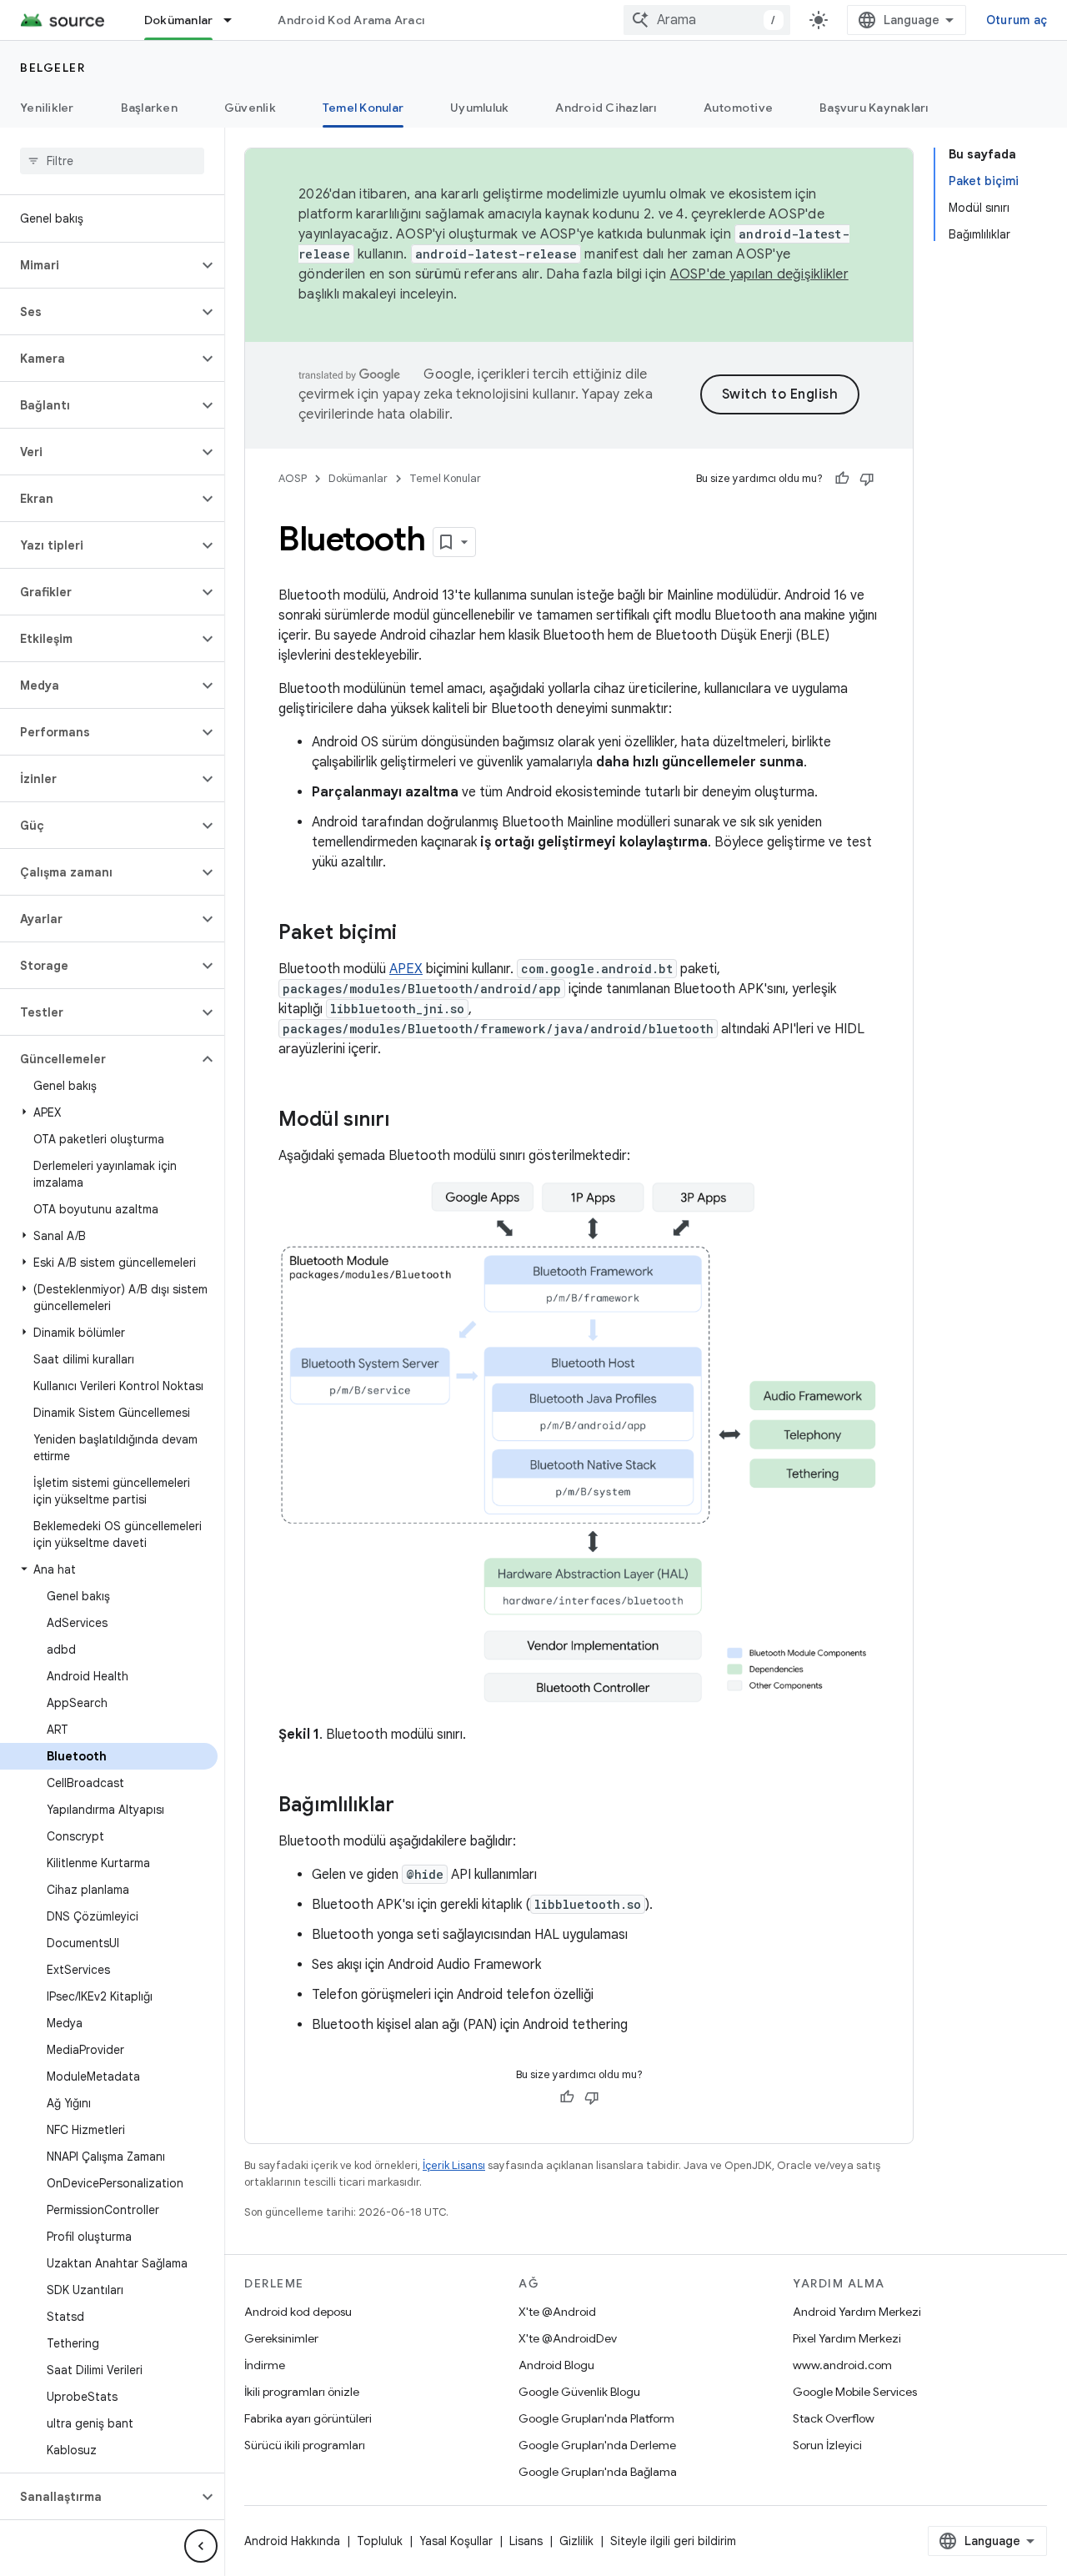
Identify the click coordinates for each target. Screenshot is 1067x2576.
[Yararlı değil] (867, 479)
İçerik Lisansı (454, 2165)
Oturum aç (1017, 20)
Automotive (739, 108)
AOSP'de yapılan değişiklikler (759, 274)
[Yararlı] (842, 479)
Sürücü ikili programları (305, 2445)
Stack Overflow (834, 2418)
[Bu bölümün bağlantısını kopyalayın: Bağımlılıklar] (411, 1806)
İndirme (265, 2365)
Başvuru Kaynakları (874, 108)
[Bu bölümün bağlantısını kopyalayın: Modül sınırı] (406, 1121)
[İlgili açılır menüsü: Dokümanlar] (235, 20)
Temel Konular (363, 108)
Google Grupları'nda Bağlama (598, 2472)
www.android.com (842, 2365)
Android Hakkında (292, 2541)
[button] (99, 265)
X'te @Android (557, 2312)
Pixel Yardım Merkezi (847, 2338)
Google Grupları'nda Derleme (597, 2445)
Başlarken (149, 108)
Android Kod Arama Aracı (351, 20)
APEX (406, 969)
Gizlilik (576, 2541)
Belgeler (53, 68)
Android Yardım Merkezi (857, 2312)
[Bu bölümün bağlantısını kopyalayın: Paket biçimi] (413, 934)
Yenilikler (47, 108)
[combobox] (707, 20)
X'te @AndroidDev (568, 2338)
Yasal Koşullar (456, 2541)
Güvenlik (250, 108)
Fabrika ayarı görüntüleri (308, 2418)
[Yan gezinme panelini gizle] (201, 2546)
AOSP (293, 478)
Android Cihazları (606, 108)
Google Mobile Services (855, 2392)
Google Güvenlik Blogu (579, 2392)
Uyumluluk (479, 108)
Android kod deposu (298, 2312)
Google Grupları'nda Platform (596, 2418)
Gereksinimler (281, 2338)
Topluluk (380, 2541)
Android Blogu (556, 2365)
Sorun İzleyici (827, 2445)
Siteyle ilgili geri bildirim (673, 2541)
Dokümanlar (179, 20)
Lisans (526, 2541)
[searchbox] (112, 161)
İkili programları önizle (302, 2392)
